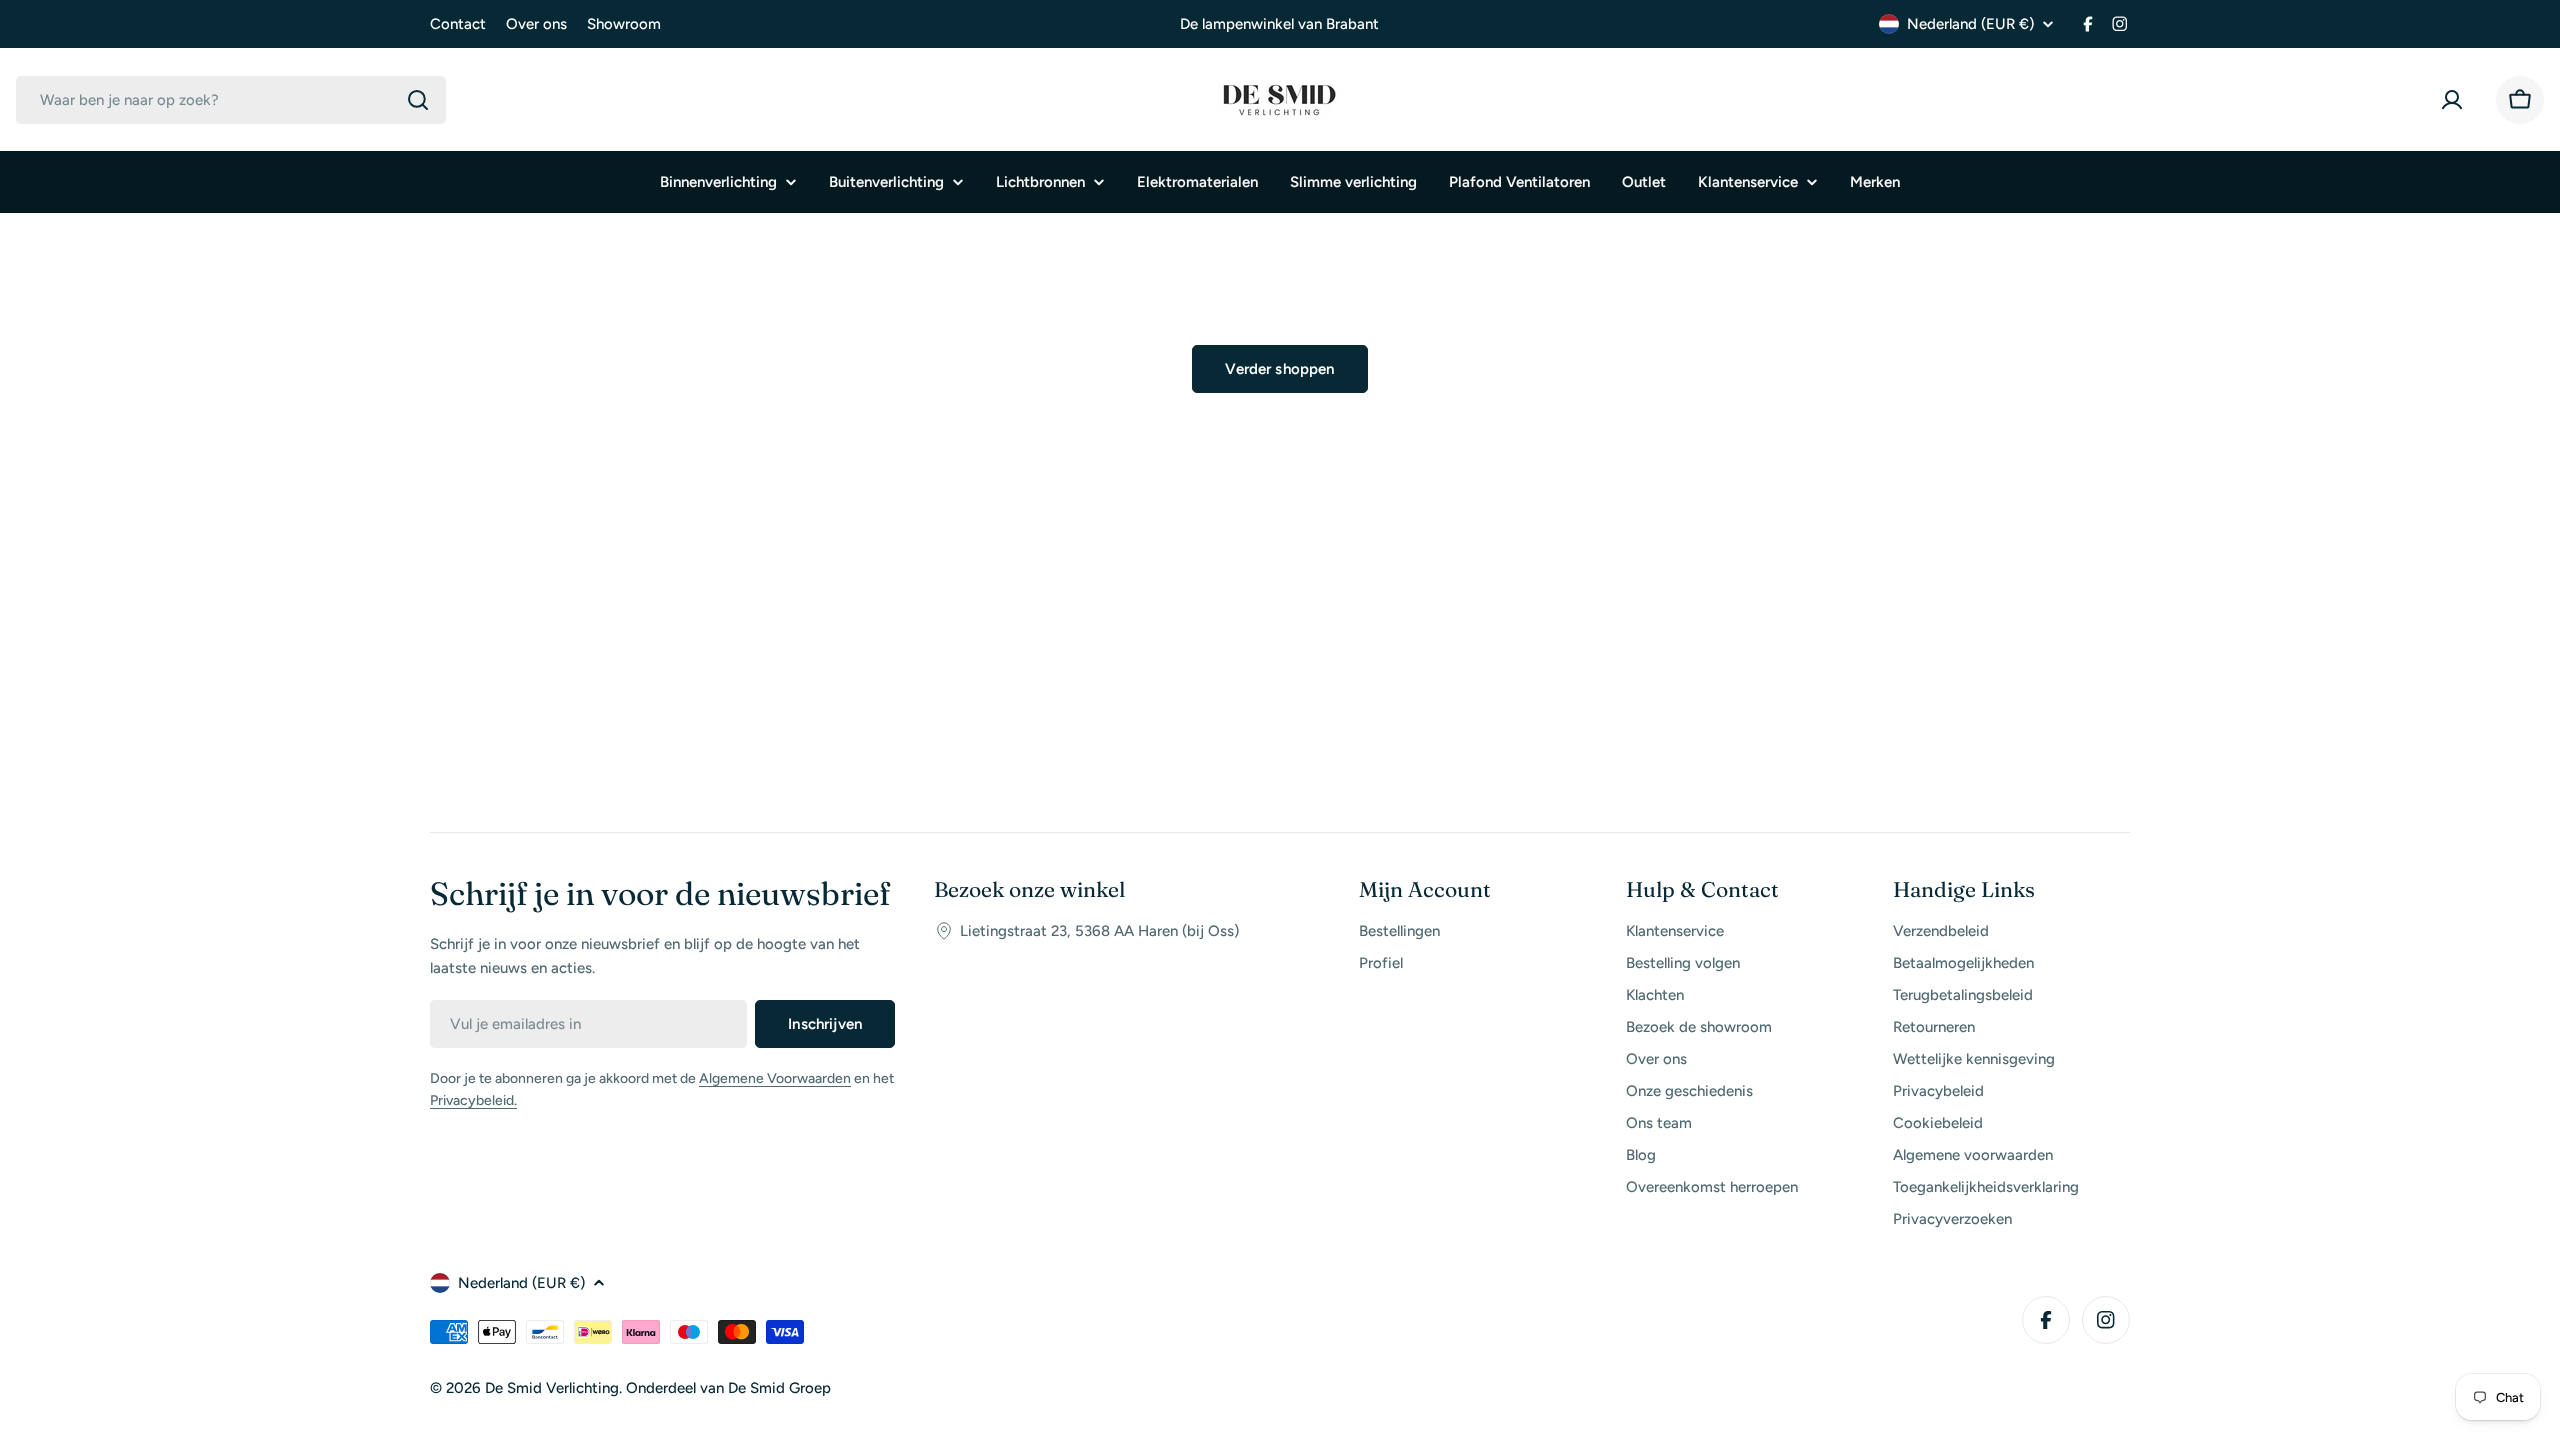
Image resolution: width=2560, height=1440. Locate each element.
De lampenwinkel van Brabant (1279, 24)
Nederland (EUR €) (1970, 24)
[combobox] (231, 100)
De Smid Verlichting (552, 1388)
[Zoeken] (418, 100)
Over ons (536, 24)
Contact (458, 24)
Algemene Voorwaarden (775, 1078)
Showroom (624, 24)
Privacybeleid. (473, 1100)
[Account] (2456, 100)
